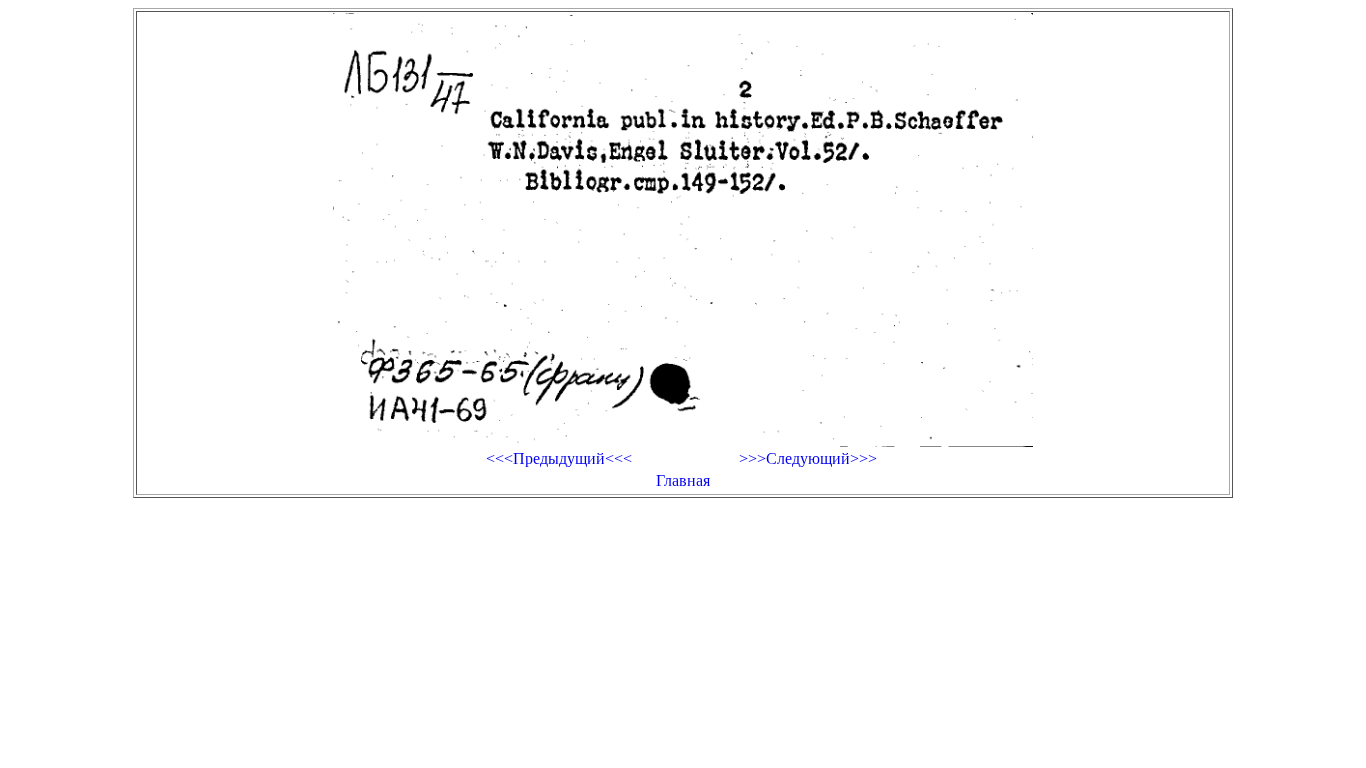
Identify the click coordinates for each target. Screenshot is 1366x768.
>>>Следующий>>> (808, 458)
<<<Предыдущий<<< (559, 458)
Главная (683, 480)
